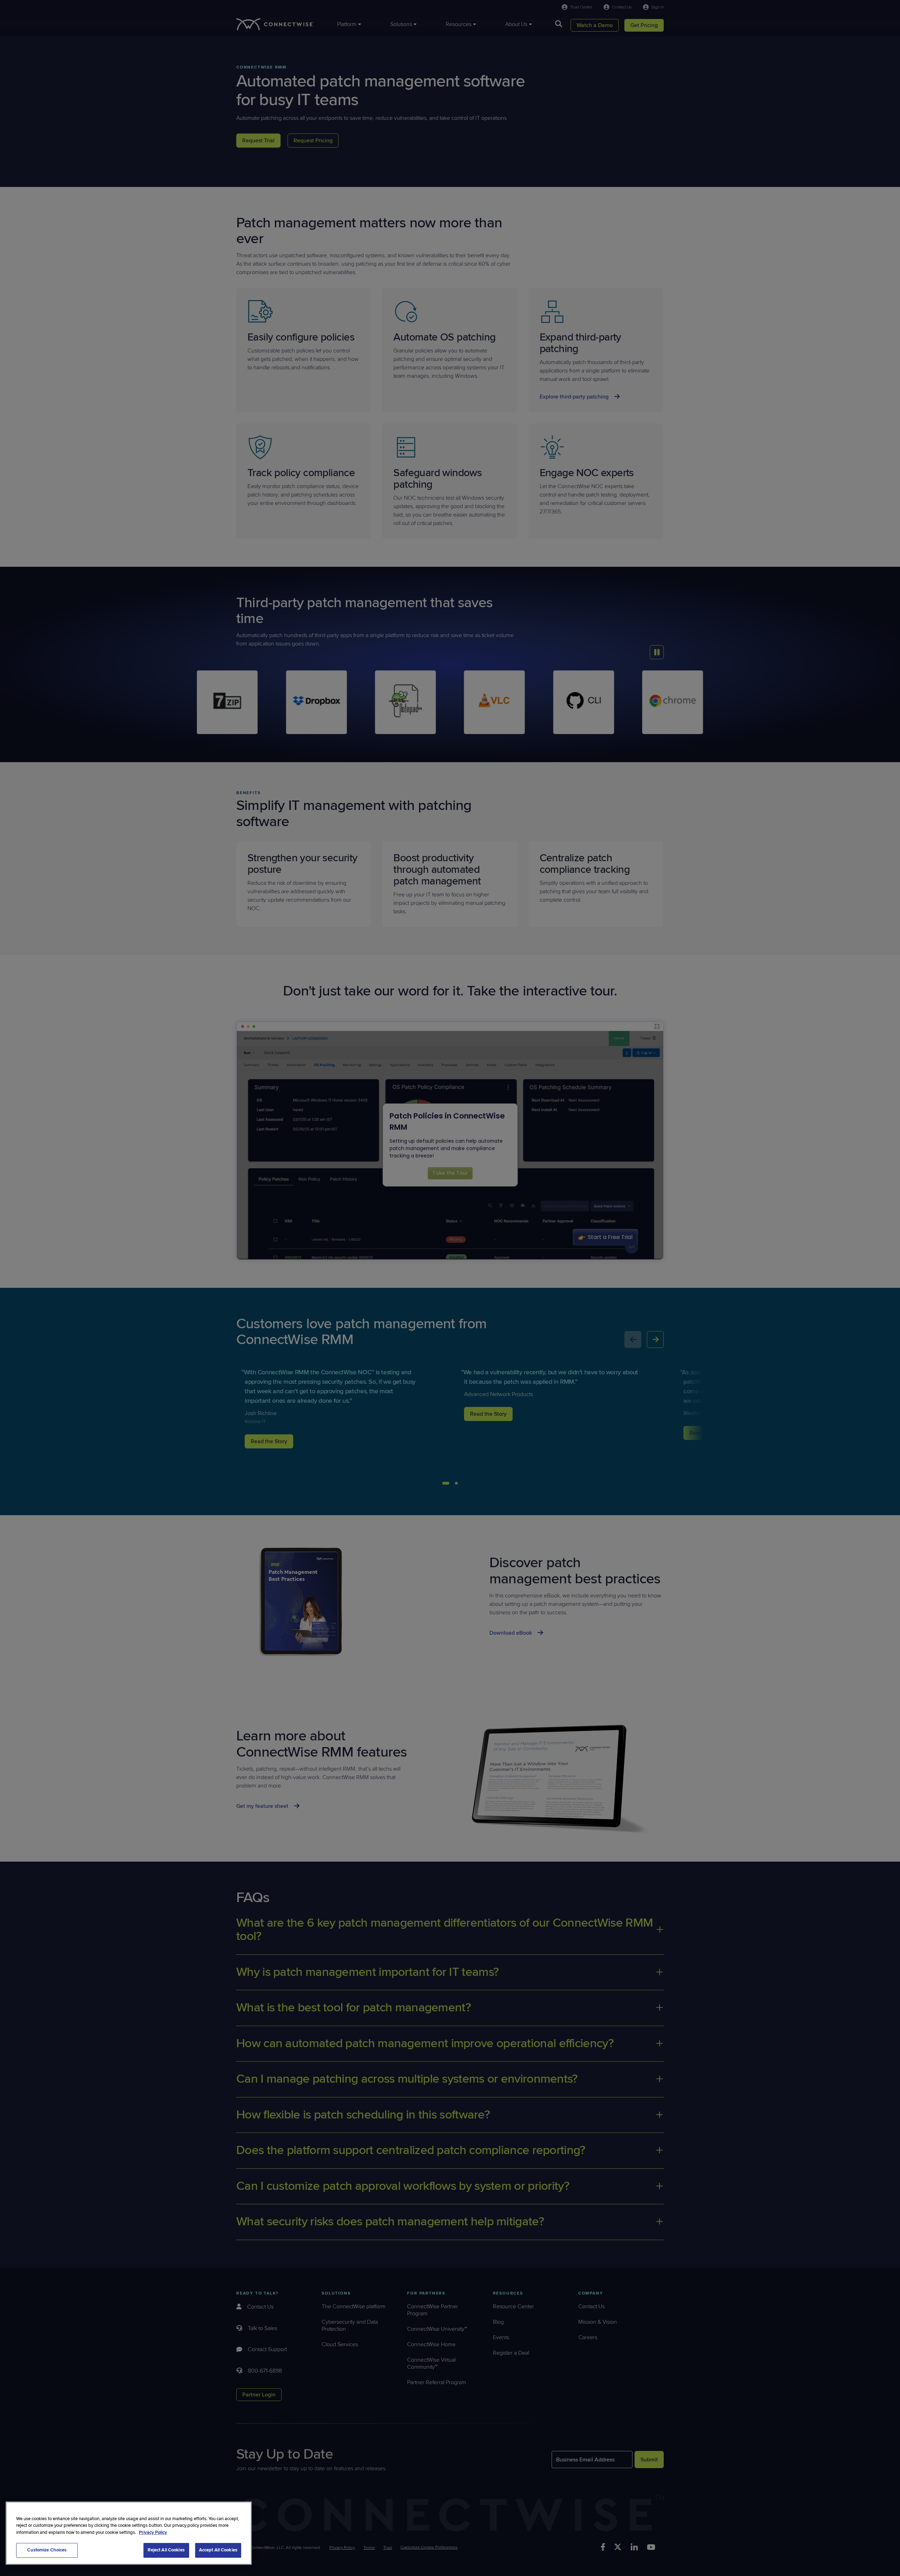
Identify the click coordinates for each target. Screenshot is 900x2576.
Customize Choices (47, 2550)
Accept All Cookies (218, 2550)
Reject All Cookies (166, 2550)
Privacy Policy (153, 2532)
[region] (129, 2533)
